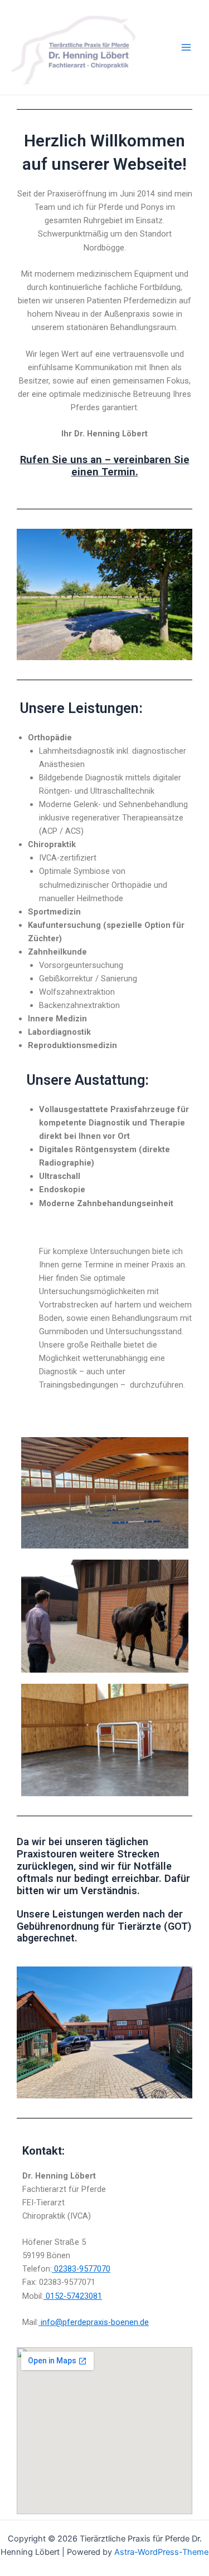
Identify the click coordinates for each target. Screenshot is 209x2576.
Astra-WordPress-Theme (161, 2552)
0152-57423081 (73, 2296)
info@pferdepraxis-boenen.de (94, 2322)
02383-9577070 (81, 2269)
